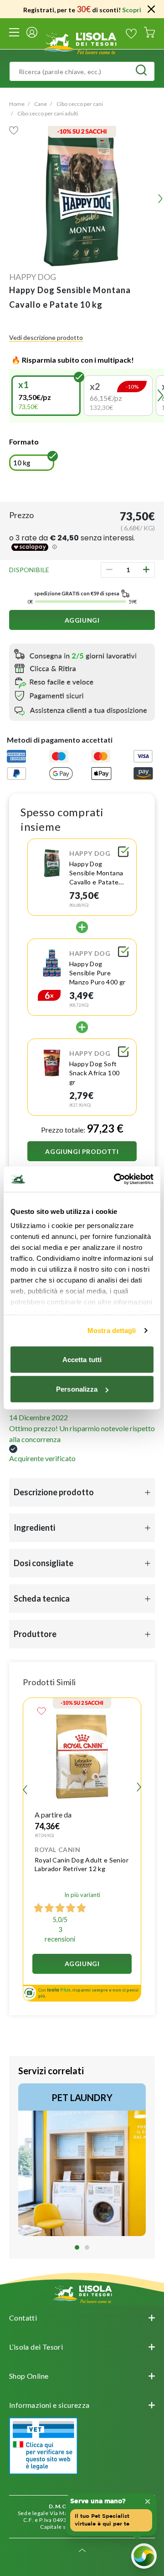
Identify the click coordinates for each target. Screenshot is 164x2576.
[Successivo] (139, 1788)
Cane (41, 104)
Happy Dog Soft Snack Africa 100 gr (94, 1073)
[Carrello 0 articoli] (149, 34)
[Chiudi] (151, 9)
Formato (24, 442)
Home (17, 104)
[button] (46, 396)
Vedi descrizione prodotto (46, 337)
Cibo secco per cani (80, 104)
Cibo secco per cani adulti (48, 113)
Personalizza (77, 1389)
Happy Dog (33, 277)
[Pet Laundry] (82, 2160)
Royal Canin (58, 1850)
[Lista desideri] (131, 34)
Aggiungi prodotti (82, 1151)
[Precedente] (13, 395)
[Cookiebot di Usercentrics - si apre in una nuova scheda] (116, 1179)
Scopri (132, 10)
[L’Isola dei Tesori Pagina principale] (82, 42)
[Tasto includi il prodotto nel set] (123, 853)
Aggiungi (82, 620)
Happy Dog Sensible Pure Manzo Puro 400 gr (97, 973)
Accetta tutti (82, 1359)
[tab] (77, 2247)
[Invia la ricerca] (141, 71)
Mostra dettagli (112, 1330)
